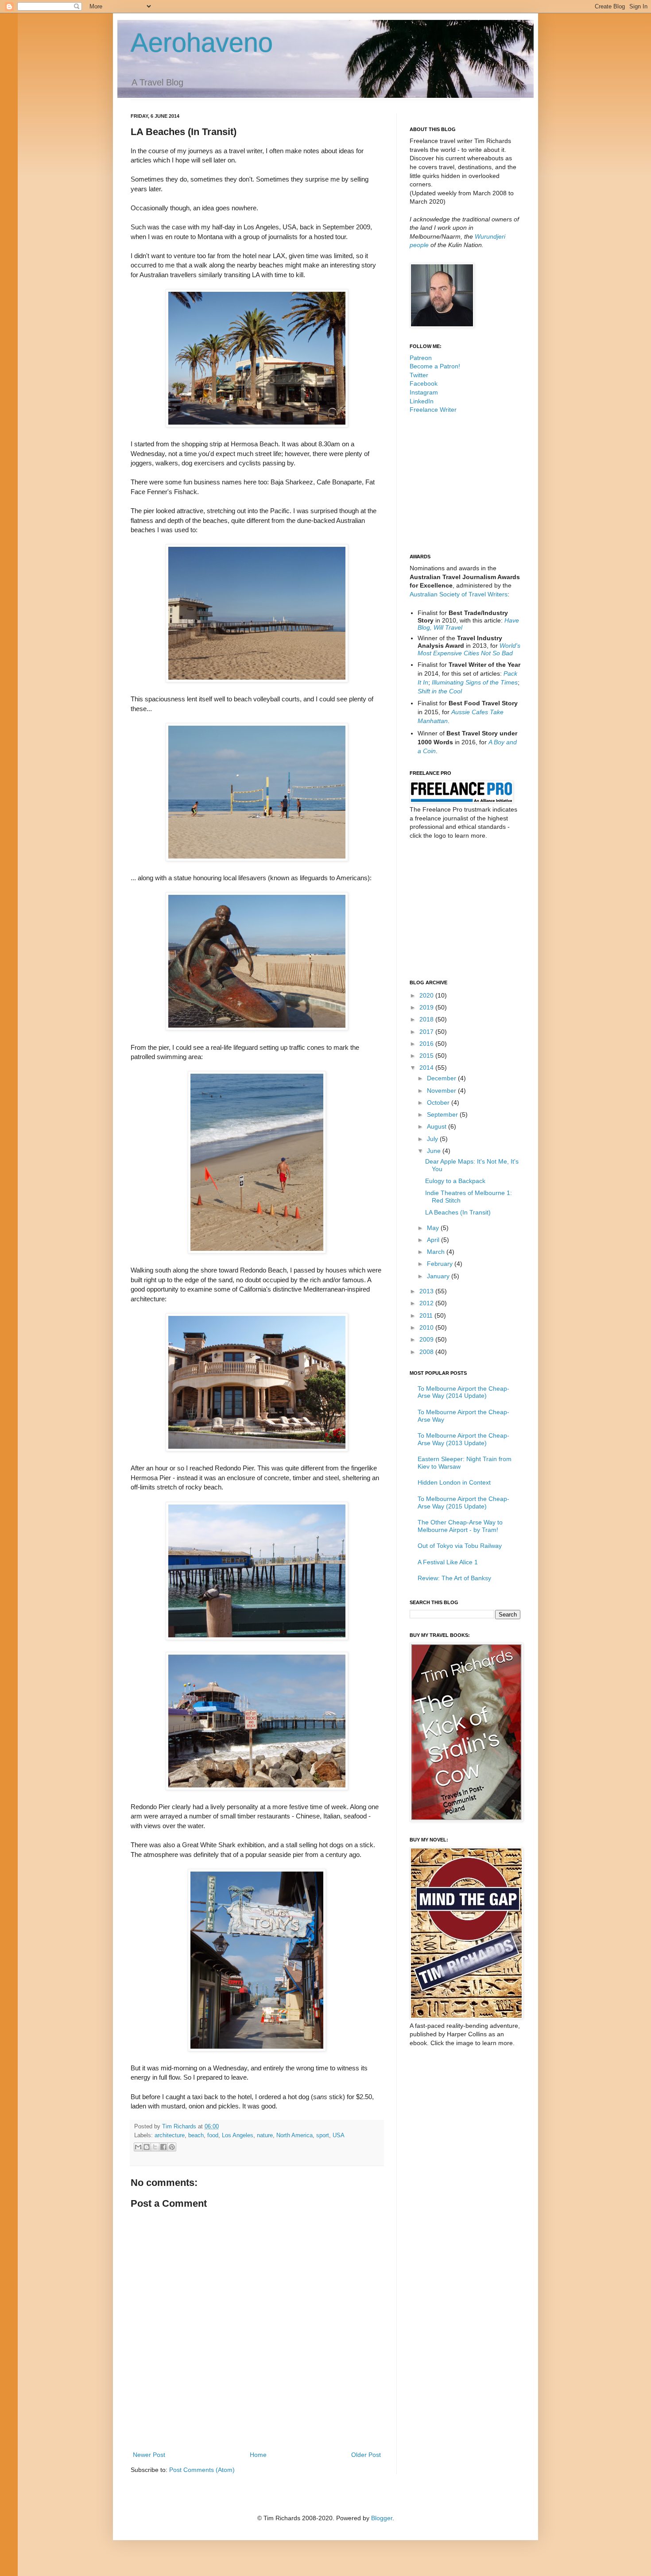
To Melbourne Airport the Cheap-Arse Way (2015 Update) (463, 1503)
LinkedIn (422, 401)
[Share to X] (155, 2147)
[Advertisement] (257, 2425)
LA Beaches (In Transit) (458, 1212)
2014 (427, 1068)
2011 (427, 1315)
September (443, 1114)
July (433, 1139)
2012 (427, 1303)
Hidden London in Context (454, 1482)
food (213, 2135)
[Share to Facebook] (163, 2147)
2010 (427, 1327)
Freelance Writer (433, 410)
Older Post (366, 2455)
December (442, 1078)
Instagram (424, 392)
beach (196, 2135)
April (434, 1240)
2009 (427, 1339)
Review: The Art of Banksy (454, 1578)
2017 (427, 1032)
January (439, 1276)
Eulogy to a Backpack (455, 1181)
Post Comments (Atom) (202, 2470)
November (442, 1091)
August (438, 1126)
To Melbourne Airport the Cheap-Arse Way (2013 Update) (463, 1439)
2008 (427, 1352)
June (435, 1151)
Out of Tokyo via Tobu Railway (460, 1546)
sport (323, 2135)
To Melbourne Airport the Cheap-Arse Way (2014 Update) (463, 1392)
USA (338, 2135)
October (439, 1102)
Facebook (424, 383)
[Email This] (138, 2147)
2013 (427, 1291)
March (437, 1252)
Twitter (419, 375)
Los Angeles (238, 2135)
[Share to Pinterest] (172, 2147)
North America (294, 2135)
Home (258, 2455)
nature (265, 2135)
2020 (427, 995)
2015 (427, 1056)
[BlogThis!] (147, 2147)
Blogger (382, 2518)
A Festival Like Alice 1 (448, 1562)
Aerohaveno (202, 43)
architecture (170, 2135)
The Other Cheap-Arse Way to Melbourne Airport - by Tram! (460, 1526)
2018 (427, 1019)
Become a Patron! (435, 366)
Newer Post (149, 2455)
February (441, 1264)
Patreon (421, 358)
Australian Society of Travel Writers (459, 594)
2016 (427, 1044)
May (434, 1228)
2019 (427, 1007)
